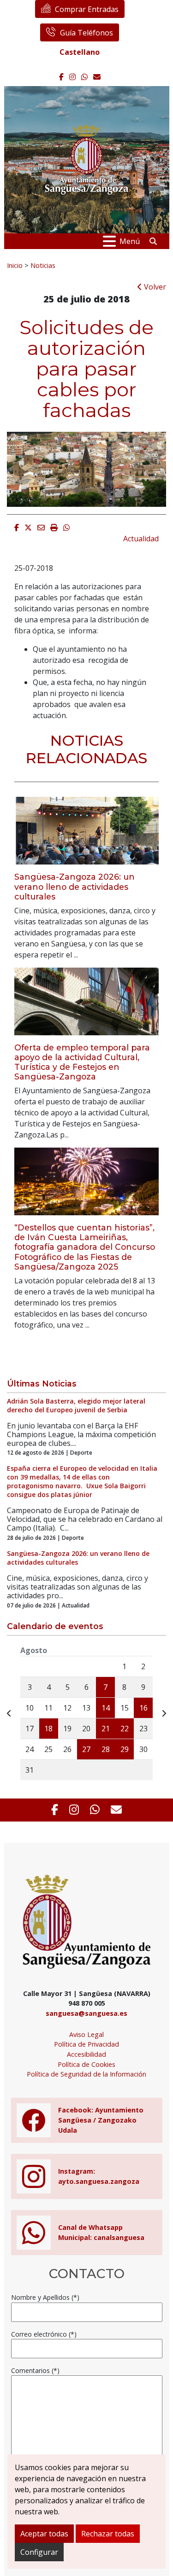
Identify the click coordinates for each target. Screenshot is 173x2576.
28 (106, 1749)
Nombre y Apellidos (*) (45, 2297)
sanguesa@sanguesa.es (86, 2013)
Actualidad (141, 539)
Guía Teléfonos (86, 33)
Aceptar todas (44, 2534)
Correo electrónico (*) (44, 2334)
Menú (130, 241)
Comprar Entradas (87, 9)
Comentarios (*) (35, 2370)
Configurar (39, 2552)
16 (143, 1708)
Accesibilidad (86, 2054)
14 (106, 1708)
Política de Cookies (86, 2064)
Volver (154, 287)
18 (48, 1729)
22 (125, 1729)
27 (86, 1749)
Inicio (15, 265)
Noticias (43, 265)
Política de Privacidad (86, 2044)
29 (125, 1749)
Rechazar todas (108, 2534)
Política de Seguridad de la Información (86, 2074)
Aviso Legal (86, 2034)
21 (106, 1729)
